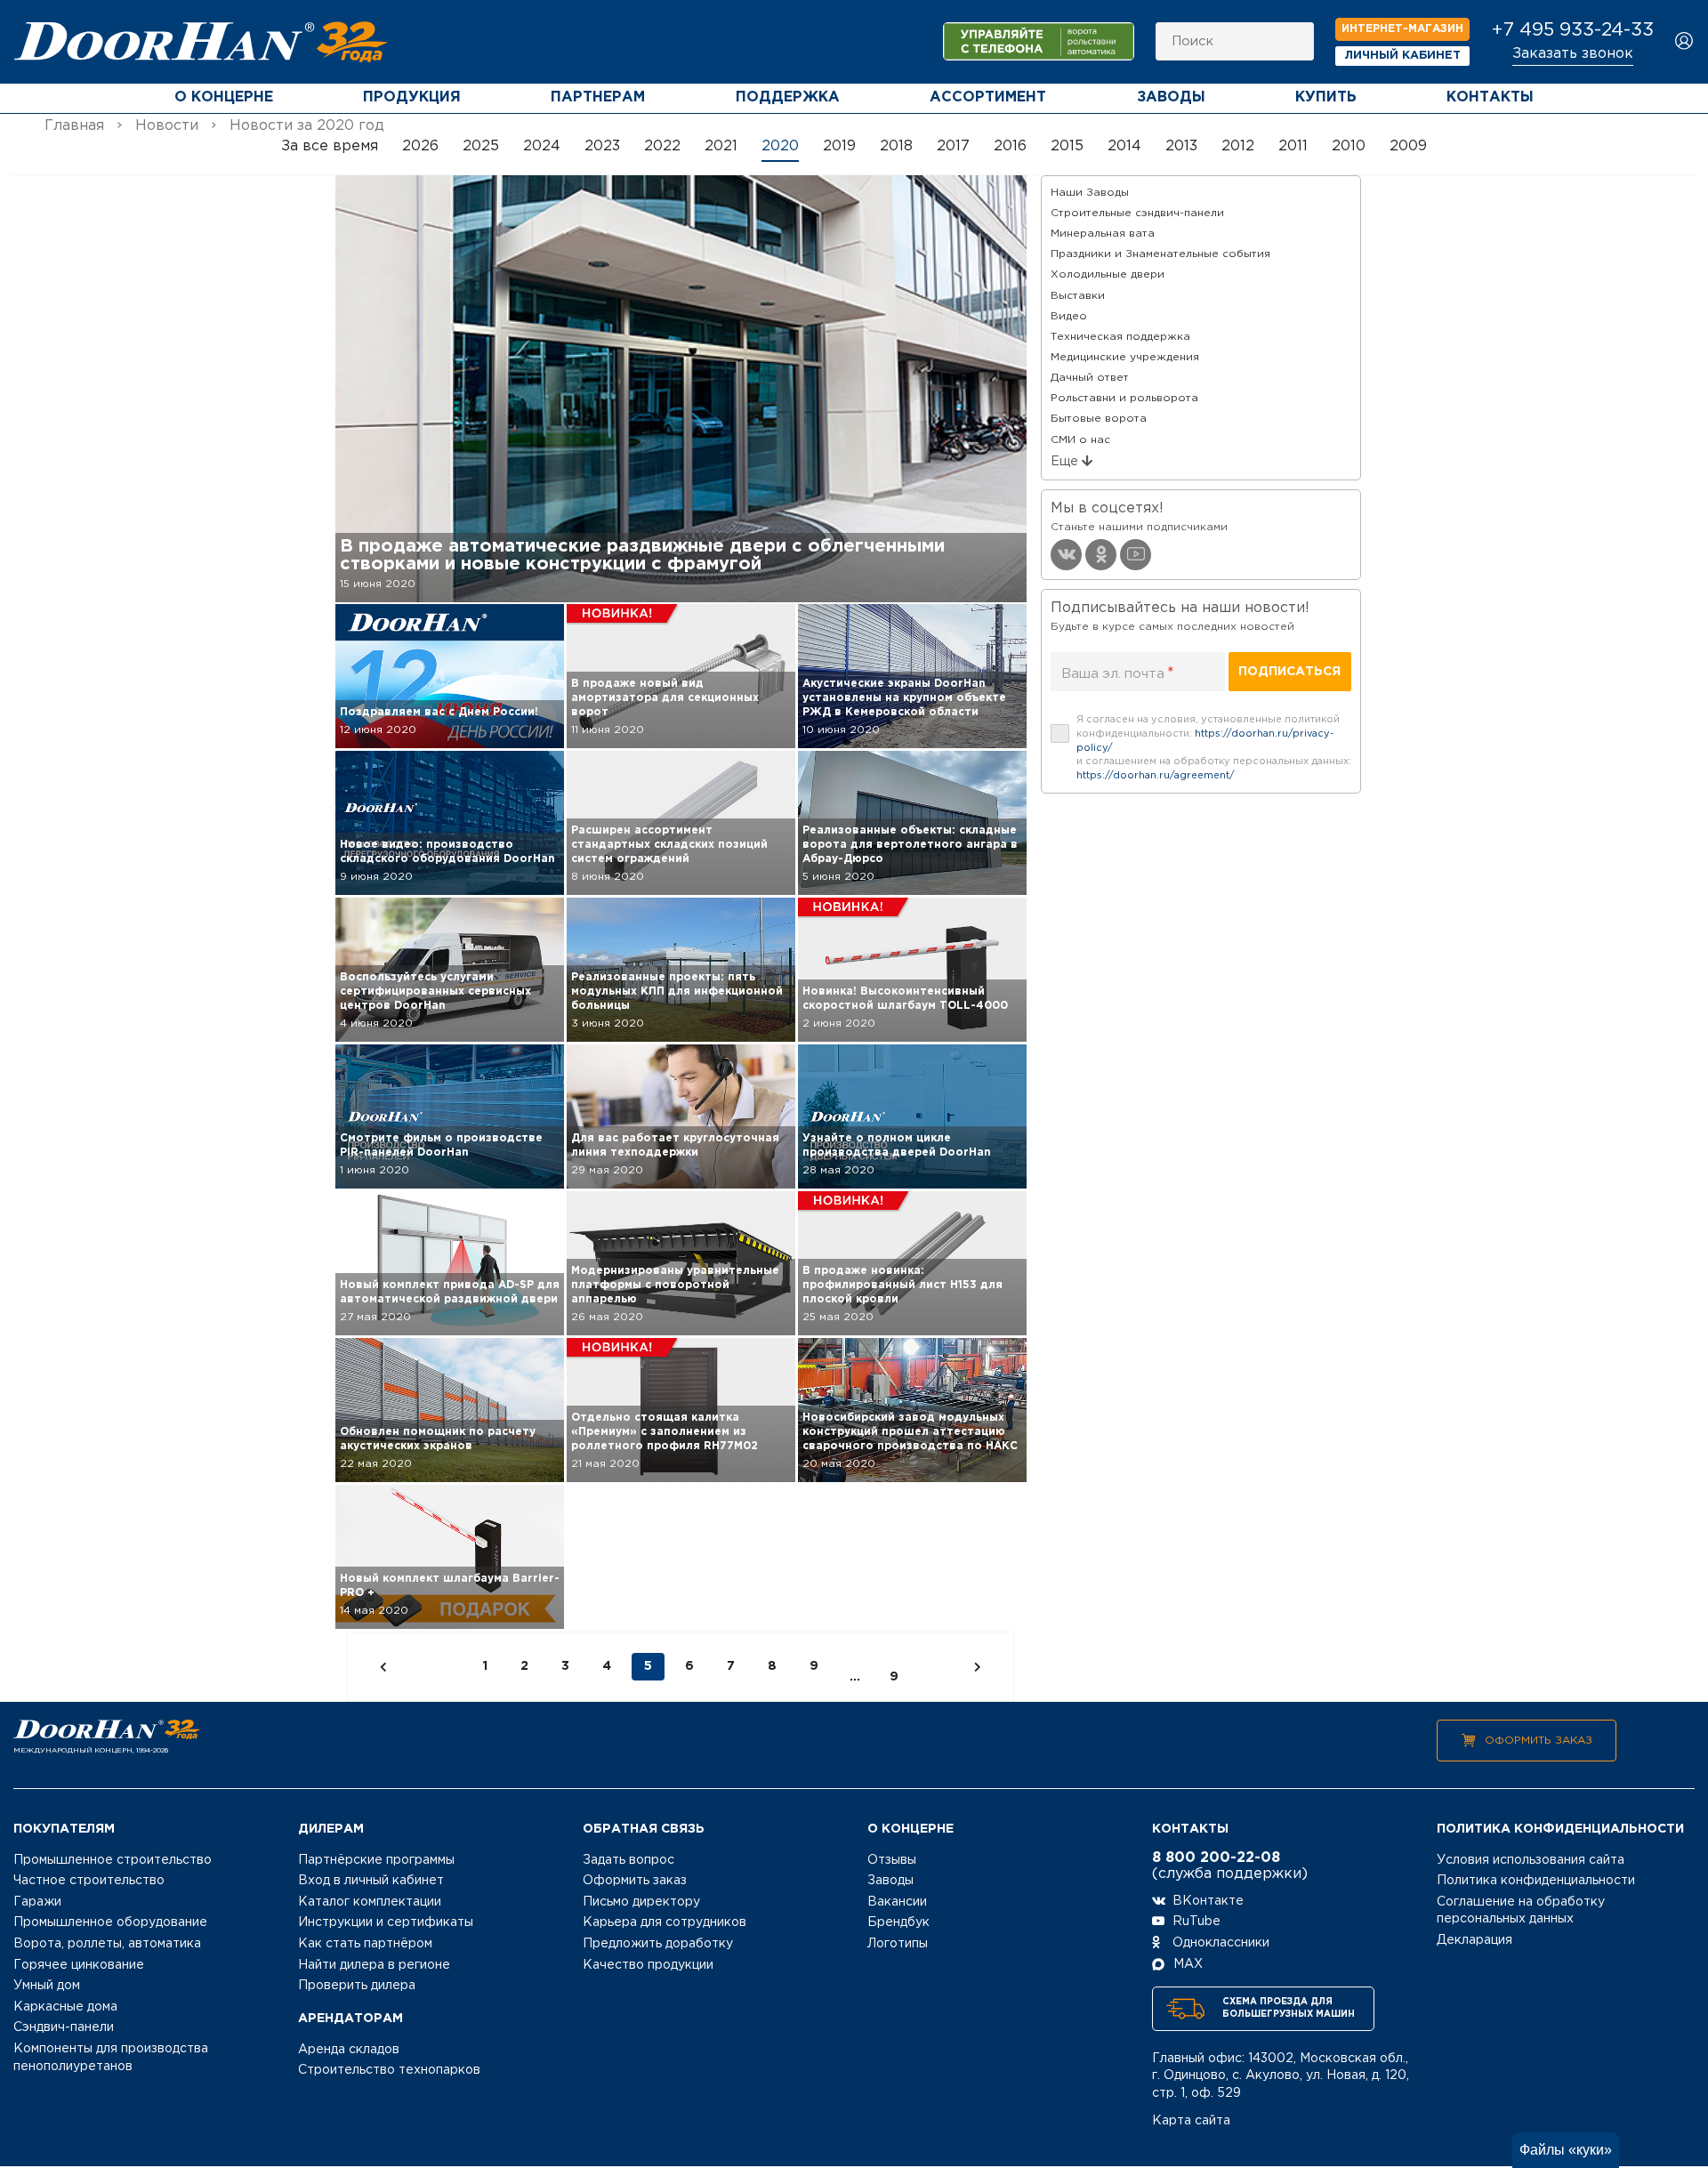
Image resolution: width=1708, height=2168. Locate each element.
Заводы (1171, 97)
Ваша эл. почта (1118, 673)
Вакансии (897, 1902)
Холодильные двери (1108, 274)
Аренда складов (349, 2050)
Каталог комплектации (370, 1902)
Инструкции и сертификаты (386, 1922)
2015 (1067, 146)
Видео (1069, 316)
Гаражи (37, 1902)
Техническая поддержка (1120, 337)
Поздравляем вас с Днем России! (439, 712)
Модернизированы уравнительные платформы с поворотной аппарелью (675, 1285)
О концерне (224, 97)
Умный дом (47, 1986)
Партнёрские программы (376, 1860)
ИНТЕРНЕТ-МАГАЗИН (1402, 29)
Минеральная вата (1103, 234)
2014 (1124, 146)
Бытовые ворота (1099, 419)
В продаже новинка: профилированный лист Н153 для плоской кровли (902, 1285)
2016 (1010, 146)
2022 (662, 146)
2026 (420, 146)
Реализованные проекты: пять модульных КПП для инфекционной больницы (677, 991)
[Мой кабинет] (1684, 42)
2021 (721, 146)
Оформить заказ (1539, 1741)
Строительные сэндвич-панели (1137, 213)
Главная (74, 126)
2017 (953, 146)
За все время (330, 146)
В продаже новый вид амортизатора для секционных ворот (665, 698)
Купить (1326, 97)
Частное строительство (89, 1881)
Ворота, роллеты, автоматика (107, 1944)
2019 (839, 146)
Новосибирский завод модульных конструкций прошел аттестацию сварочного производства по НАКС (910, 1432)
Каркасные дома (65, 2007)
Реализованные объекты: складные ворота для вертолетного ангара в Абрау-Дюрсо (910, 845)
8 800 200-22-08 (1216, 1858)
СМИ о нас (1080, 440)
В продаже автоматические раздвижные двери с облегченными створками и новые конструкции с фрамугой (642, 555)
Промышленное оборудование (110, 1922)
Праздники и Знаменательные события (1160, 254)
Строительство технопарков (389, 2070)
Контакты (1490, 97)
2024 (542, 146)
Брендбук (898, 1922)
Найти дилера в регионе (374, 1965)
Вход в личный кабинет (371, 1881)
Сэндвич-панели (64, 2027)
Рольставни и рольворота (1124, 398)
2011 (1293, 146)
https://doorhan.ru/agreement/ (1156, 776)
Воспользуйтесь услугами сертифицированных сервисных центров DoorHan (435, 991)
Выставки (1078, 296)
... (855, 1677)
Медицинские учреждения (1125, 357)
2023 (602, 146)
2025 (481, 146)
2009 (1408, 146)
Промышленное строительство (113, 1860)
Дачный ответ (1090, 378)
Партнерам (598, 97)
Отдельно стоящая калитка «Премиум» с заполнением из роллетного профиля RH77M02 (665, 1432)
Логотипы (898, 1944)
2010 (1349, 146)
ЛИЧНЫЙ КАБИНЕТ (1403, 56)
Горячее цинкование (79, 1965)
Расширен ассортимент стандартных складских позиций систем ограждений (669, 845)
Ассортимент (988, 97)
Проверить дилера (357, 1986)
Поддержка (788, 97)
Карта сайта (1191, 2121)
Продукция (412, 97)
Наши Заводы (1090, 193)
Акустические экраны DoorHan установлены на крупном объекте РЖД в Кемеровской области (904, 698)
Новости (167, 126)
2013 (1181, 146)
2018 (896, 146)
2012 (1238, 146)
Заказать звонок (1573, 54)
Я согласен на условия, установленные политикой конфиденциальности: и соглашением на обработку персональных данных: (1214, 748)
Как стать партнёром (365, 1944)
